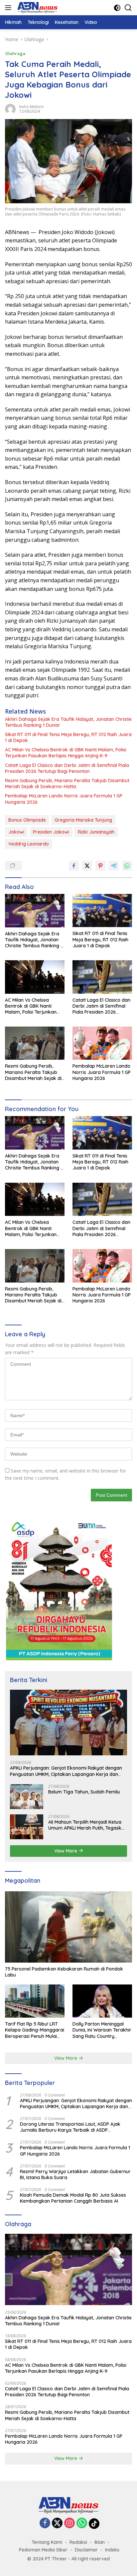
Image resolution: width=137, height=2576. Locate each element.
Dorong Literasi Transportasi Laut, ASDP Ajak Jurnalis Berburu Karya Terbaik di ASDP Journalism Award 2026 (70, 2127)
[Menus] (9, 8)
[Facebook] (45, 2523)
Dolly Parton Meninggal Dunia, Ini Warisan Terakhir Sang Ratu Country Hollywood (102, 2030)
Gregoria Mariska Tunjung (83, 820)
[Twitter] (57, 2523)
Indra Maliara (31, 107)
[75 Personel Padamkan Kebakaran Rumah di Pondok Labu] (68, 1927)
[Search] (128, 8)
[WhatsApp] (82, 2523)
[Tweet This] (87, 866)
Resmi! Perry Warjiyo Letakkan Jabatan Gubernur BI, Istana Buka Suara (75, 2174)
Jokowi (16, 832)
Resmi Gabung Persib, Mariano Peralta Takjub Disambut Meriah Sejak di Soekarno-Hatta (67, 784)
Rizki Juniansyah (96, 832)
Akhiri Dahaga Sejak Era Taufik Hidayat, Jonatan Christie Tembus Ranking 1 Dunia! (68, 722)
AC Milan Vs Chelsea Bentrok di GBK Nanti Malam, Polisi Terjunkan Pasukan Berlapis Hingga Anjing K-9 (66, 753)
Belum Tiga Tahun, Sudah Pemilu (84, 1792)
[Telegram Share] (114, 866)
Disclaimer (86, 2550)
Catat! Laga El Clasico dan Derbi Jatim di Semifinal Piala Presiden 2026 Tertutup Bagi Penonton (67, 768)
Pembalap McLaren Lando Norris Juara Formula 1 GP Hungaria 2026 (64, 799)
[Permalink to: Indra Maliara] (10, 108)
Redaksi (78, 2542)
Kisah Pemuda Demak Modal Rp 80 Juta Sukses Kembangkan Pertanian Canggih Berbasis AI (73, 2198)
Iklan (100, 2542)
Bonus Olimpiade (27, 820)
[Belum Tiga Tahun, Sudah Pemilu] (27, 1797)
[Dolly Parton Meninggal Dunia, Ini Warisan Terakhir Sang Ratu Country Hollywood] (102, 2001)
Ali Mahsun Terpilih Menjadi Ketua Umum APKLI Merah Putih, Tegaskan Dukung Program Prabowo (88, 1825)
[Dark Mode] (117, 8)
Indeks (112, 2550)
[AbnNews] (37, 8)
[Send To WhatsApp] (127, 866)
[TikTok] (94, 2524)
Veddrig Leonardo (29, 844)
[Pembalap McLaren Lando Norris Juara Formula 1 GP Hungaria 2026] (102, 1043)
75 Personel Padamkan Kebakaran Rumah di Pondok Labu (64, 1972)
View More (66, 1851)
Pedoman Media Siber (43, 2550)
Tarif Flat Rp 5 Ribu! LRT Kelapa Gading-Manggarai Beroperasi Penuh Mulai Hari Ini (35, 2030)
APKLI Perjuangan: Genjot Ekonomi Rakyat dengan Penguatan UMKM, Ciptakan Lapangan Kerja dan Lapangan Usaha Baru (66, 1771)
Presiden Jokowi (51, 832)
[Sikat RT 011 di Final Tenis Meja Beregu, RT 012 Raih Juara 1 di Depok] (102, 911)
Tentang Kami (47, 2542)
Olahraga (15, 53)
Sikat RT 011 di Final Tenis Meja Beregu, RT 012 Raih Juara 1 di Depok (68, 737)
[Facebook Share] (74, 866)
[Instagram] (69, 2523)
